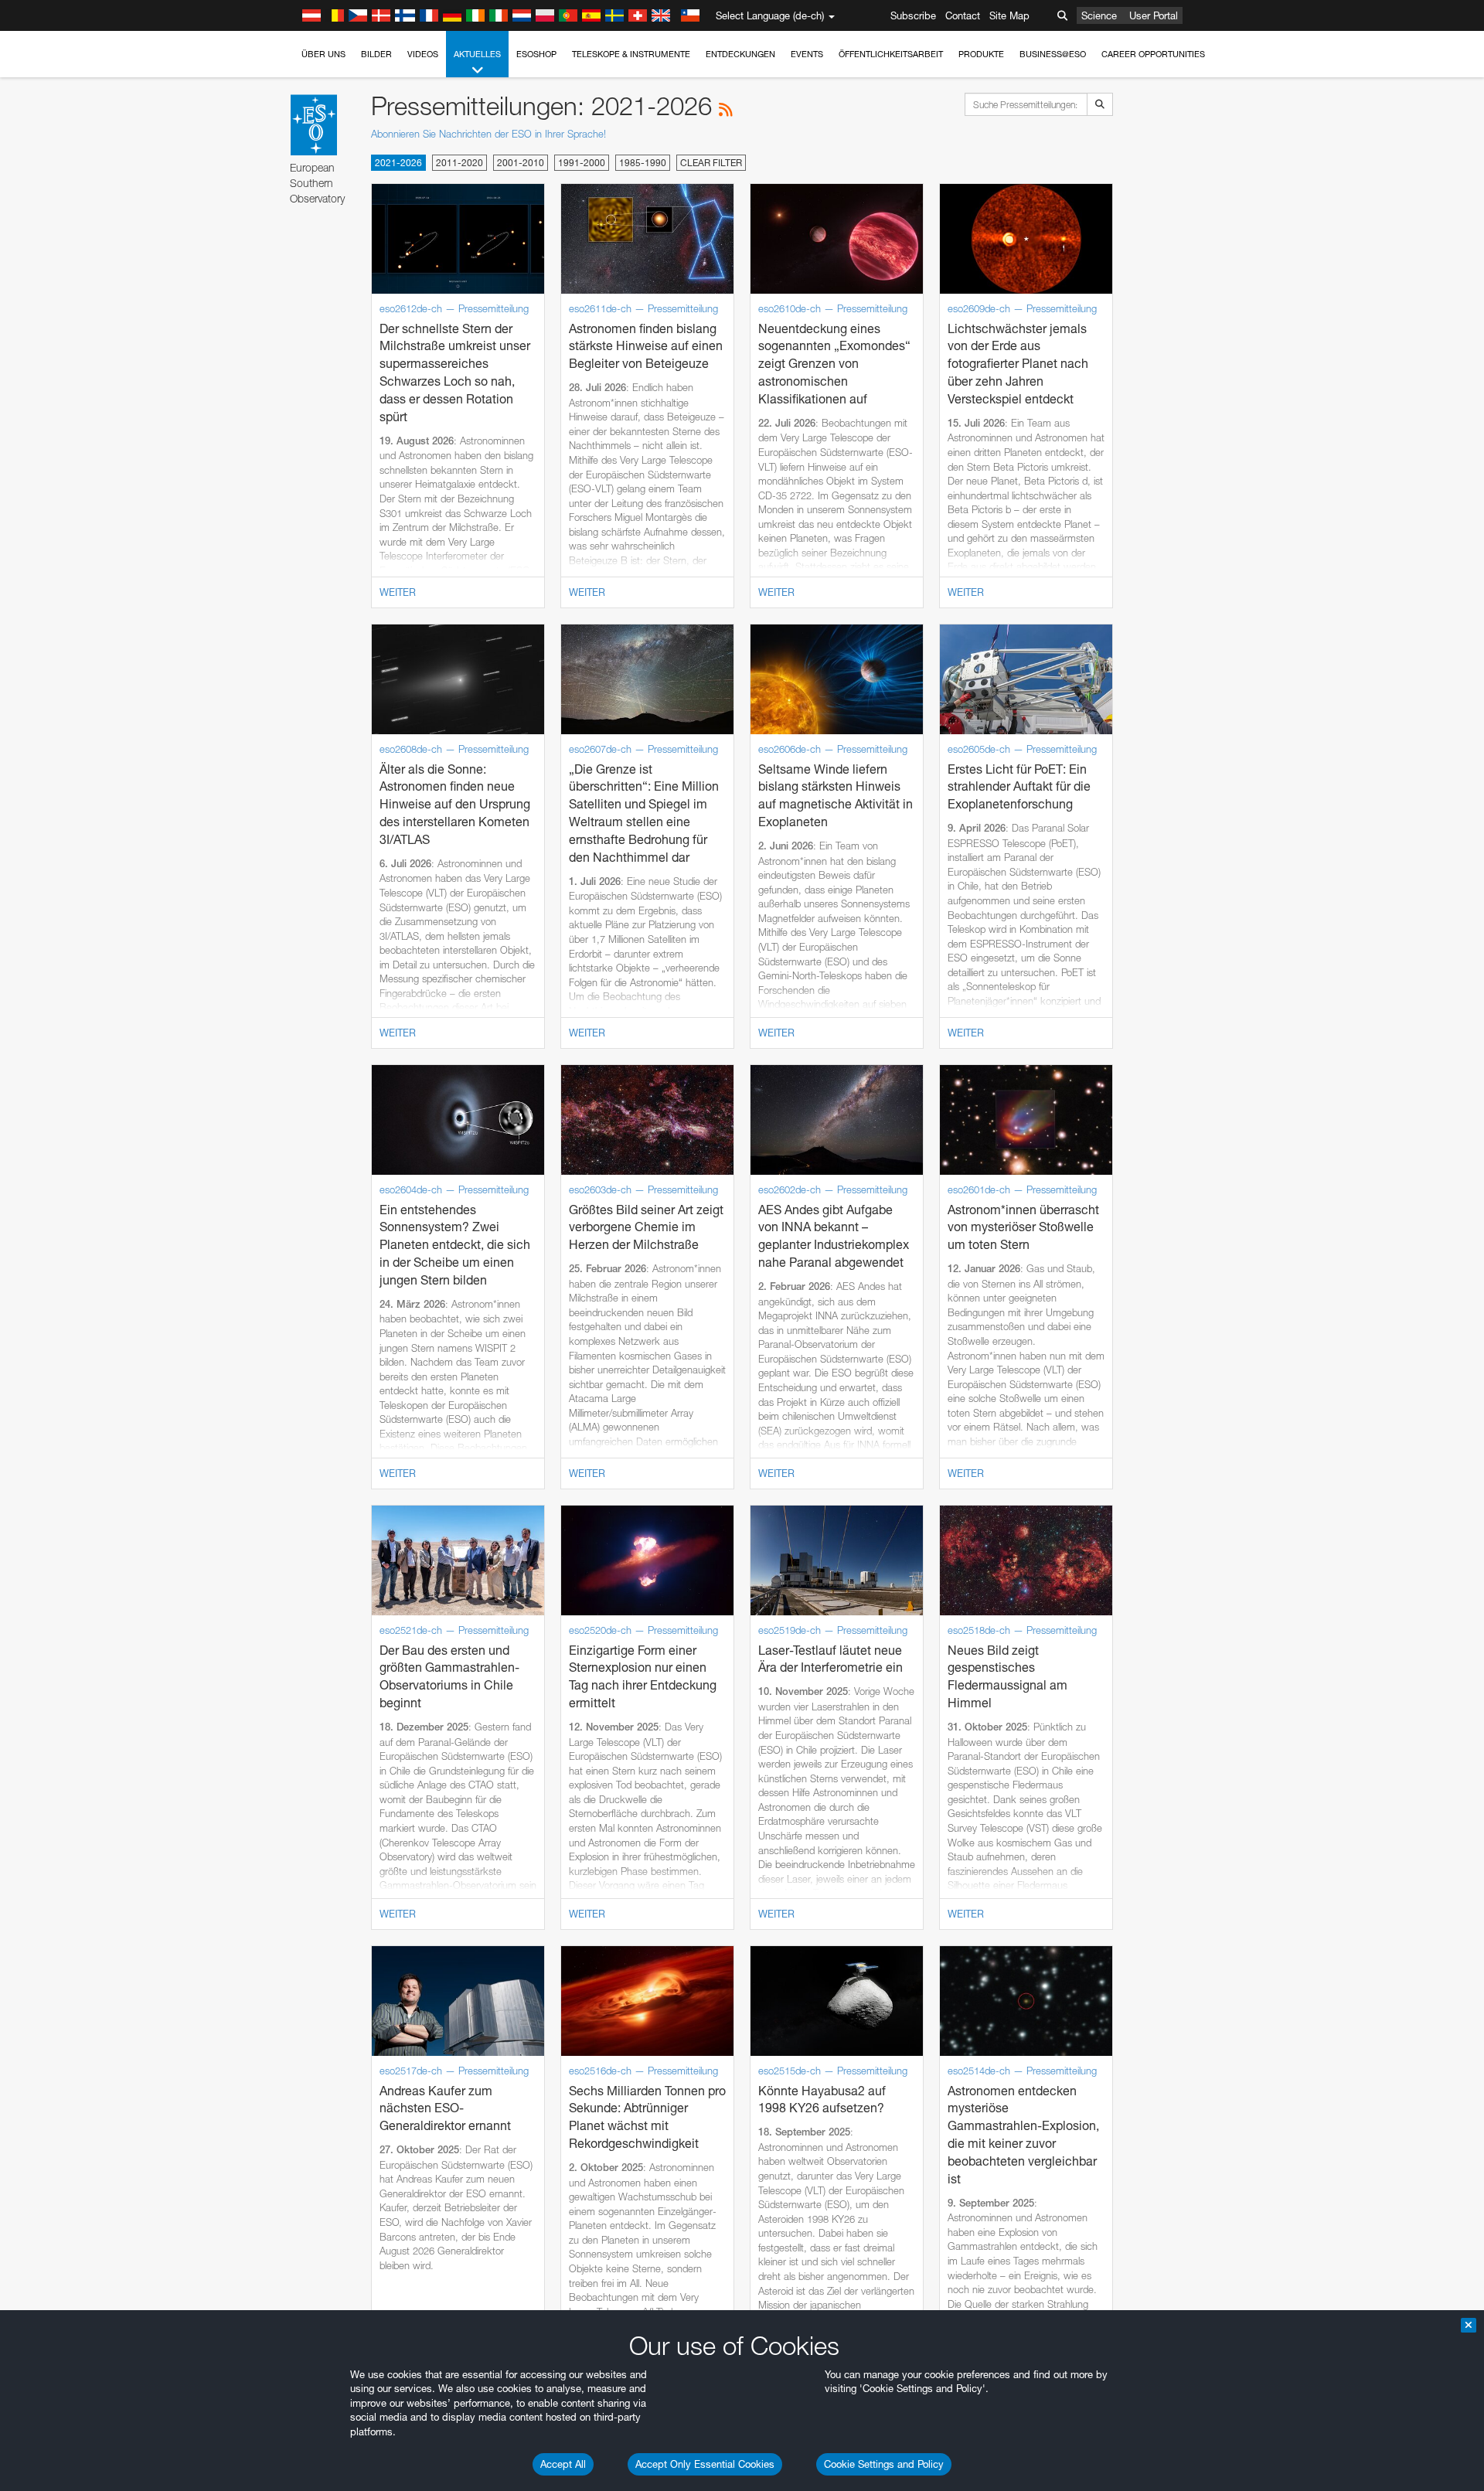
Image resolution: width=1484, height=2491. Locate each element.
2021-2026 (398, 163)
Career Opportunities (1153, 54)
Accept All (563, 2464)
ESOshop (536, 54)
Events (807, 54)
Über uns (323, 54)
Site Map (1009, 15)
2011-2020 (459, 163)
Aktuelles (477, 54)
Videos (423, 54)
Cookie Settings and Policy (884, 2464)
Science (1099, 15)
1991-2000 (582, 163)
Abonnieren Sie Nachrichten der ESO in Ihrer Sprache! (488, 134)
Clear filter (711, 163)
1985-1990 (643, 163)
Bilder (376, 54)
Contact (963, 15)
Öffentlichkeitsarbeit (891, 54)
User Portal (1154, 15)
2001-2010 (521, 163)
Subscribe (913, 15)
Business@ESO (1053, 54)
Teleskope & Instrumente (631, 54)
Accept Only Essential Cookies (705, 2464)
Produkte (981, 54)
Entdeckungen (740, 54)
